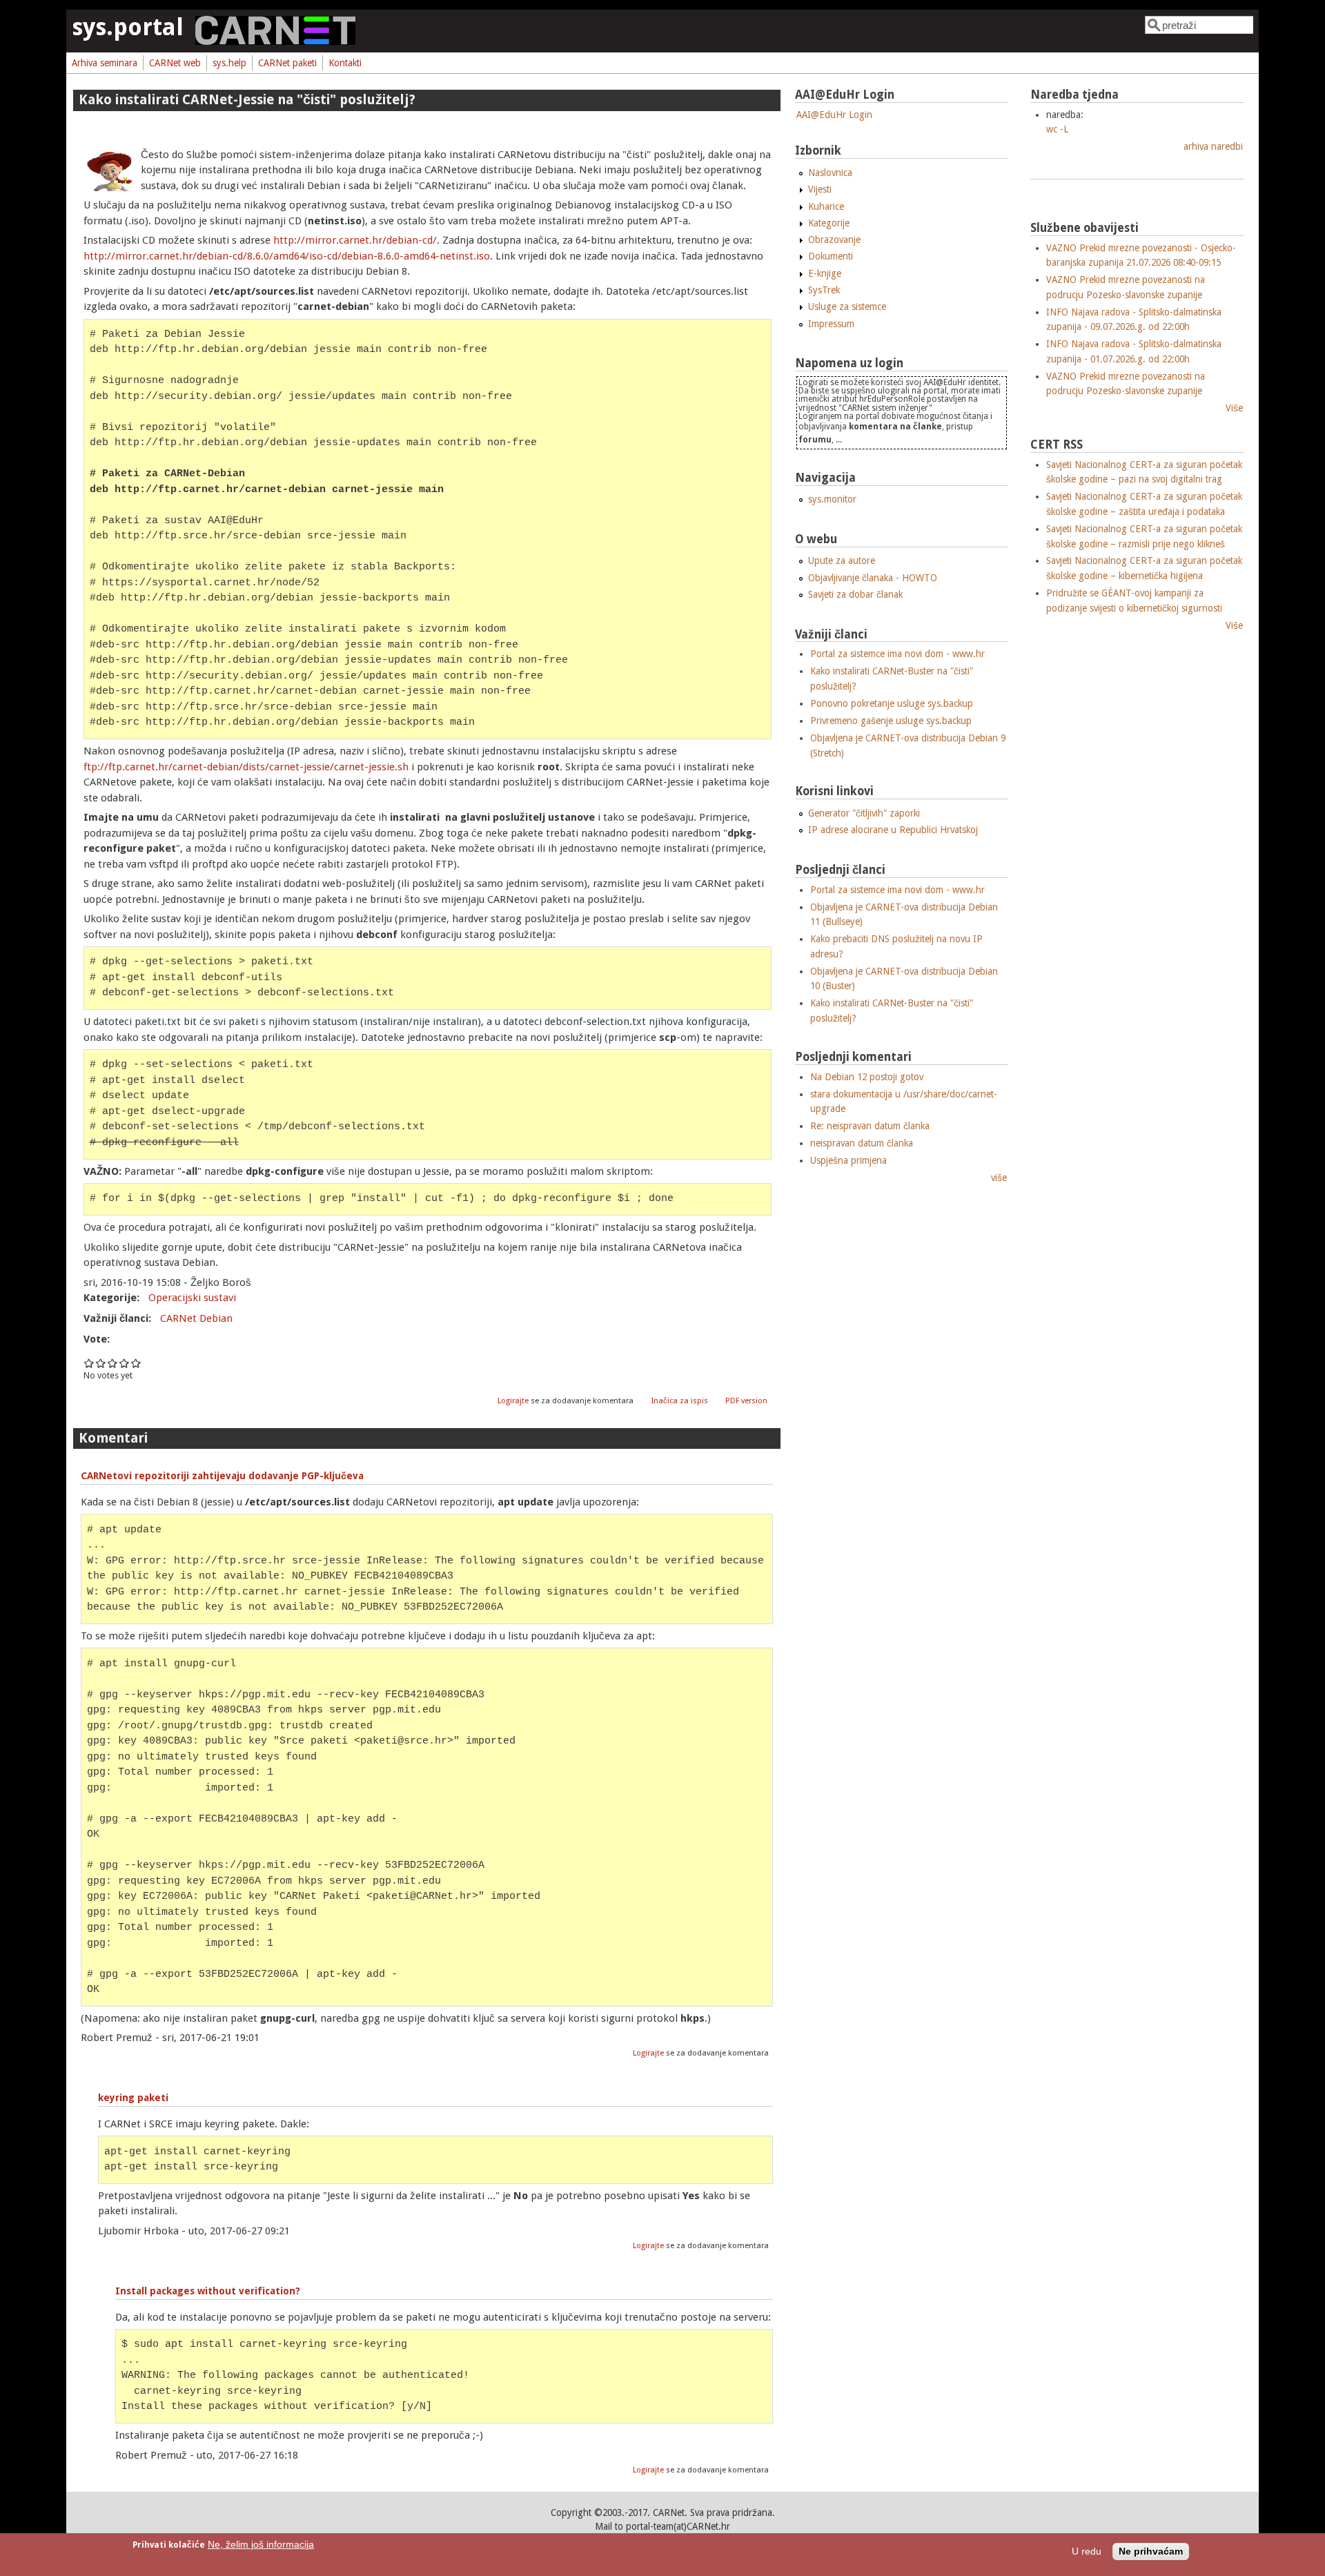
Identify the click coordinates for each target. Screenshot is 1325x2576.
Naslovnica (830, 173)
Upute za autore (842, 560)
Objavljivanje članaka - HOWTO (873, 578)
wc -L (1057, 129)
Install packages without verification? (208, 2291)
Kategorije (829, 223)
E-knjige (825, 273)
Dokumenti (831, 256)
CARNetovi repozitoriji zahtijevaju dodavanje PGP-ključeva (222, 1476)
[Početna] (275, 41)
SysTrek (824, 290)
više (999, 1178)
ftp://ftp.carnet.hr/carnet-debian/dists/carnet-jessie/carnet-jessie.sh (246, 767)
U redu (1087, 2551)
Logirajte (513, 1401)
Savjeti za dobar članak (855, 594)
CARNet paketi (287, 63)
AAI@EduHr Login (834, 115)
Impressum (831, 324)
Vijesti (820, 189)
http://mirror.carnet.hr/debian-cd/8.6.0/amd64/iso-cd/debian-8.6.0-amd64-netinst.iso (287, 256)
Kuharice (826, 206)
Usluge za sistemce (847, 306)
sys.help (229, 63)
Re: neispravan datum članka (870, 1126)
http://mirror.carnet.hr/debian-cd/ (355, 240)
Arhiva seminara (105, 63)
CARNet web (175, 63)
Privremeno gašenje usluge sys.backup (891, 721)
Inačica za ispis (680, 1401)
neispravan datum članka (862, 1143)
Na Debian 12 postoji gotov (867, 1077)
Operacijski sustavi (192, 1298)
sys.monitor (832, 499)
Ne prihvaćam (1151, 2551)
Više (1234, 408)
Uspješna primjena (848, 1160)
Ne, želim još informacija (261, 2545)
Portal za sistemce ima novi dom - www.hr (897, 654)
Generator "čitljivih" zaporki (864, 813)
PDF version (746, 1401)
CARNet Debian (196, 1318)
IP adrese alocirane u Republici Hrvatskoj (893, 830)
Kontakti (345, 63)
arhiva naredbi (1213, 146)
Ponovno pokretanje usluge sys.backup (892, 703)
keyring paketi (133, 2098)
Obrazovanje (834, 240)
